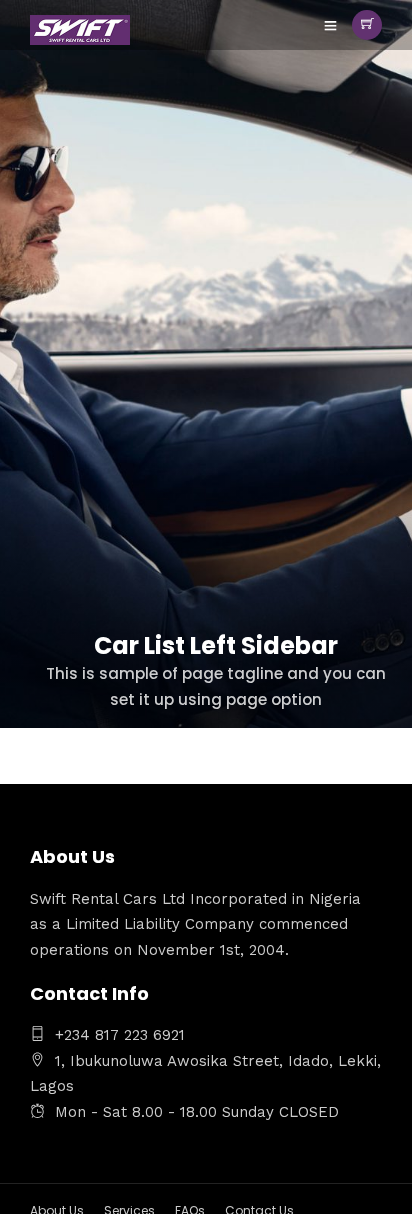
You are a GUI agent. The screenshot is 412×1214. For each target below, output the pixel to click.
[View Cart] (367, 25)
